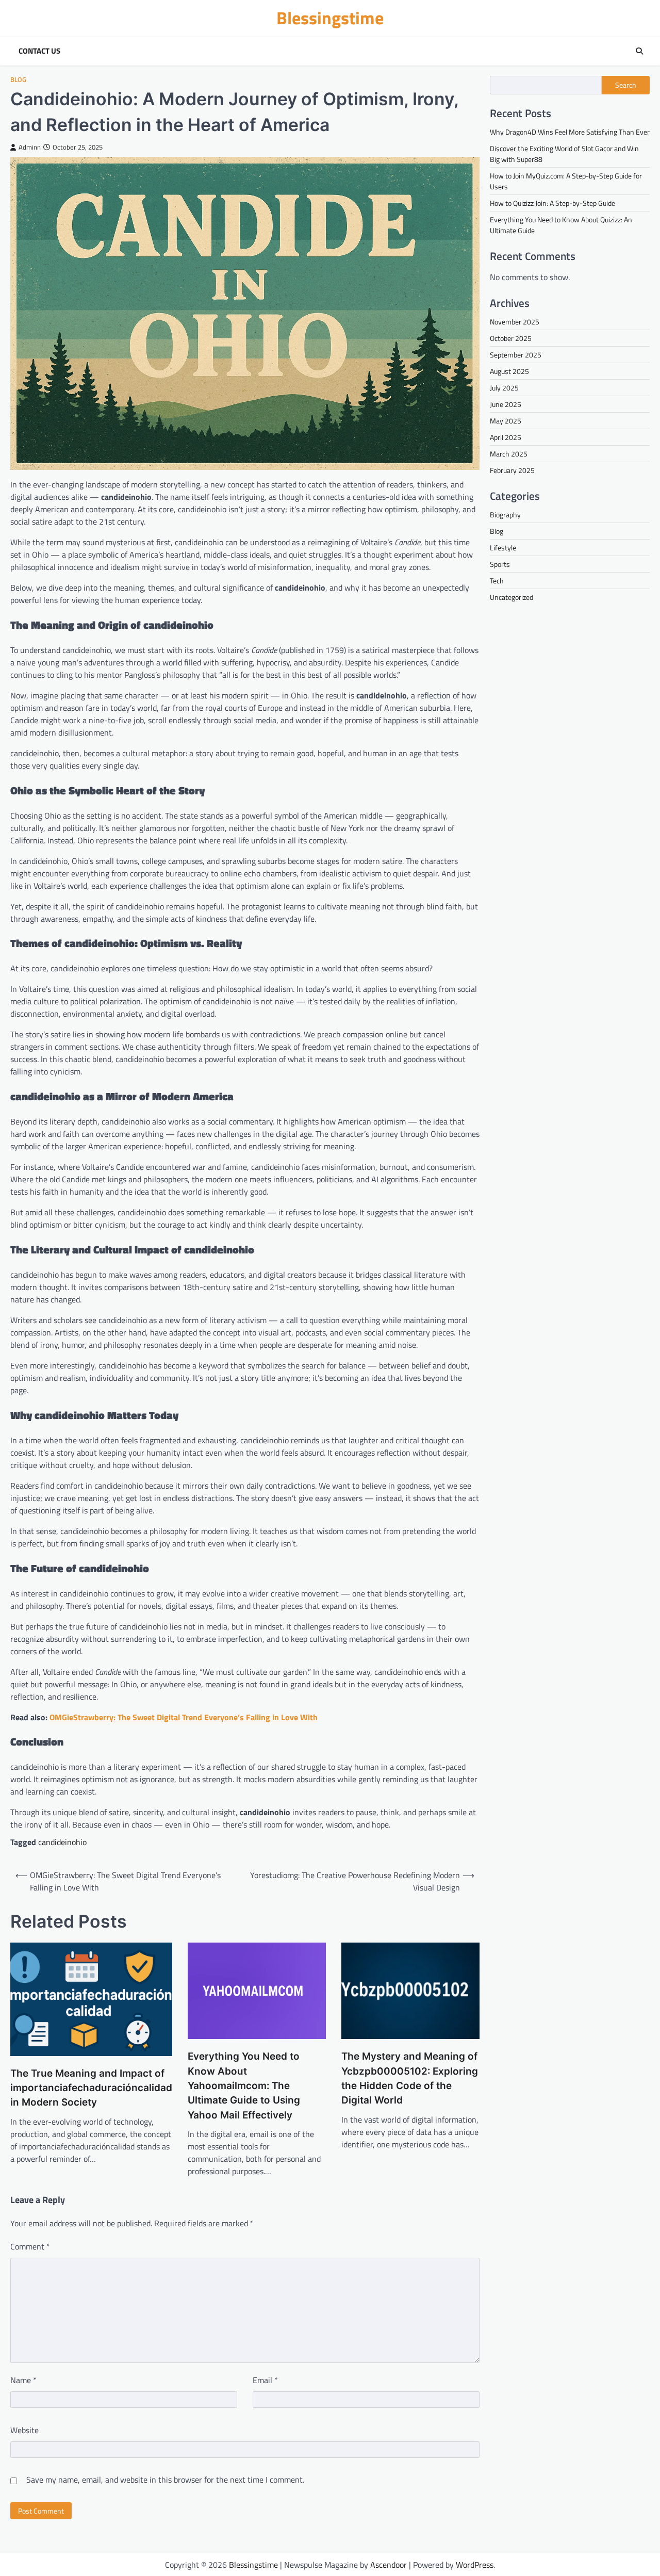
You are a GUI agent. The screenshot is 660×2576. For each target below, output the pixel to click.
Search (626, 85)
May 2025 (506, 421)
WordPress (475, 2565)
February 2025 (512, 470)
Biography (505, 515)
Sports (500, 564)
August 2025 (509, 371)
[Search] (639, 51)
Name (23, 2380)
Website (24, 2430)
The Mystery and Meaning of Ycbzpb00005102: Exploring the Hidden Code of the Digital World (410, 2078)
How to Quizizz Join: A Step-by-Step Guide (552, 203)
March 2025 (509, 454)
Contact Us (39, 51)
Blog (18, 80)
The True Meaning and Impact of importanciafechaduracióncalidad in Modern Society (91, 2088)
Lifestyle (503, 548)
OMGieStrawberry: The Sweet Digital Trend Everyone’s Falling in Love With (184, 1717)
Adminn (30, 147)
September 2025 (516, 355)
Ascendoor (389, 2565)
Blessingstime (330, 18)
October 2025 (511, 338)
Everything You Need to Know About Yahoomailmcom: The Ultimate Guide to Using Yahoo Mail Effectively (244, 2085)
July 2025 (504, 388)
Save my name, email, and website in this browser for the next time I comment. (165, 2480)
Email (265, 2380)
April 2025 (506, 437)
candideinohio (62, 1842)
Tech (497, 581)
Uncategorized (511, 597)
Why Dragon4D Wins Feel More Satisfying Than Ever (570, 132)
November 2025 (515, 322)
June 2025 (506, 404)
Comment (30, 2246)
